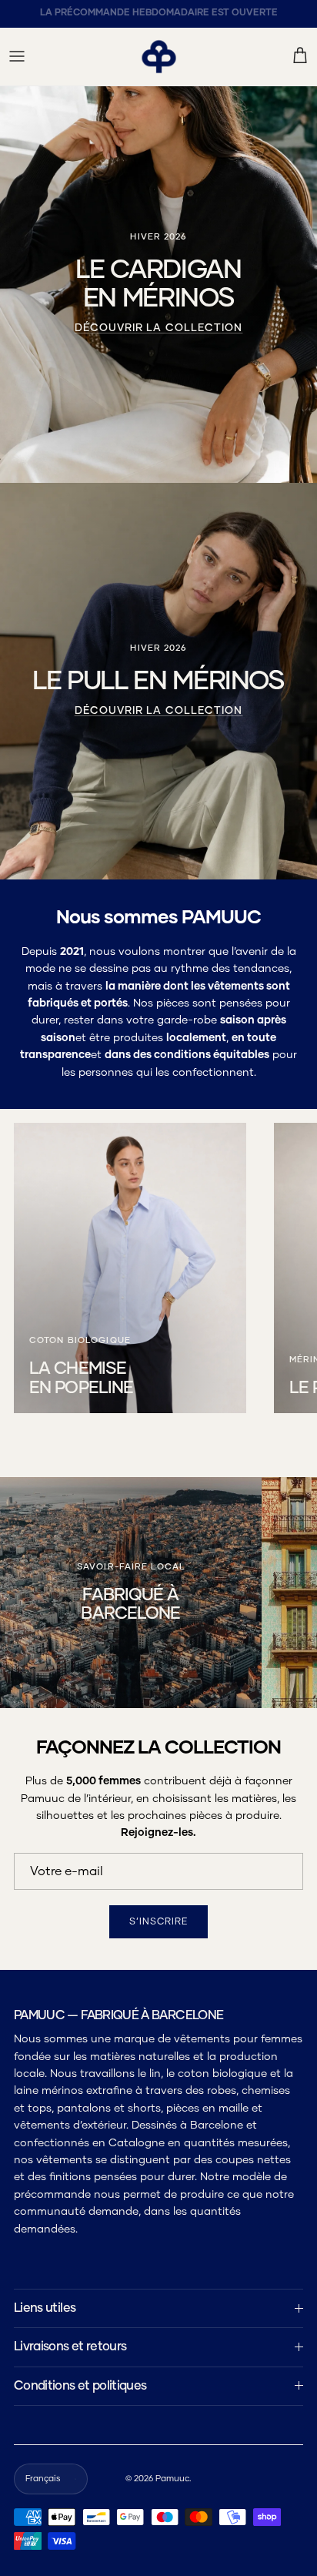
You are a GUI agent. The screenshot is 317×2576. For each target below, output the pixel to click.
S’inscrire (158, 1569)
